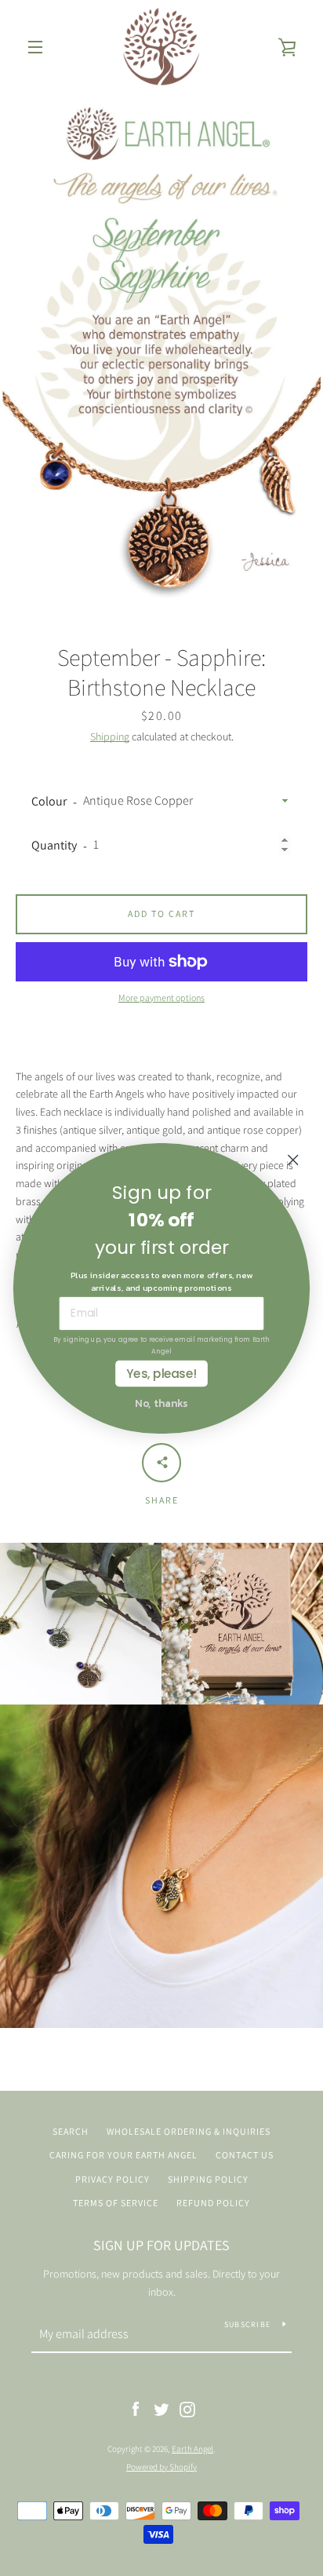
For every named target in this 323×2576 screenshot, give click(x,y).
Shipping (110, 736)
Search (71, 2131)
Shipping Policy (208, 2179)
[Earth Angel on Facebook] (136, 2409)
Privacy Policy (113, 2179)
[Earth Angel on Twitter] (161, 2409)
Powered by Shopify (161, 2467)
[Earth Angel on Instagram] (187, 2409)
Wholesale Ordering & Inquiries (189, 2131)
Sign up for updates (161, 2245)
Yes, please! (161, 1373)
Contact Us (245, 2155)
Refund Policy (213, 2203)
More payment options (161, 998)
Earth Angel (192, 2449)
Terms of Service (116, 2203)
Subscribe (247, 2324)
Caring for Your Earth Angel (123, 2155)
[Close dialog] (293, 1159)
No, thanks (161, 1401)
